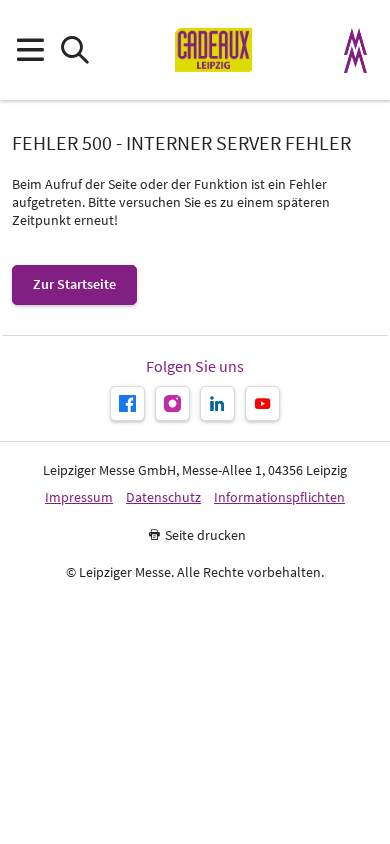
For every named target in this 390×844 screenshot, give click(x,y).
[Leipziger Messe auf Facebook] (127, 403)
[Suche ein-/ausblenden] (74, 50)
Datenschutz (163, 497)
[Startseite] (213, 50)
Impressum (79, 497)
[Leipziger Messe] (356, 50)
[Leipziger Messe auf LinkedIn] (217, 403)
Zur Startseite (74, 284)
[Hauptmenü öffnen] (29, 50)
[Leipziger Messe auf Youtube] (262, 403)
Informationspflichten (279, 497)
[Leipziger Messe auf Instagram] (172, 403)
